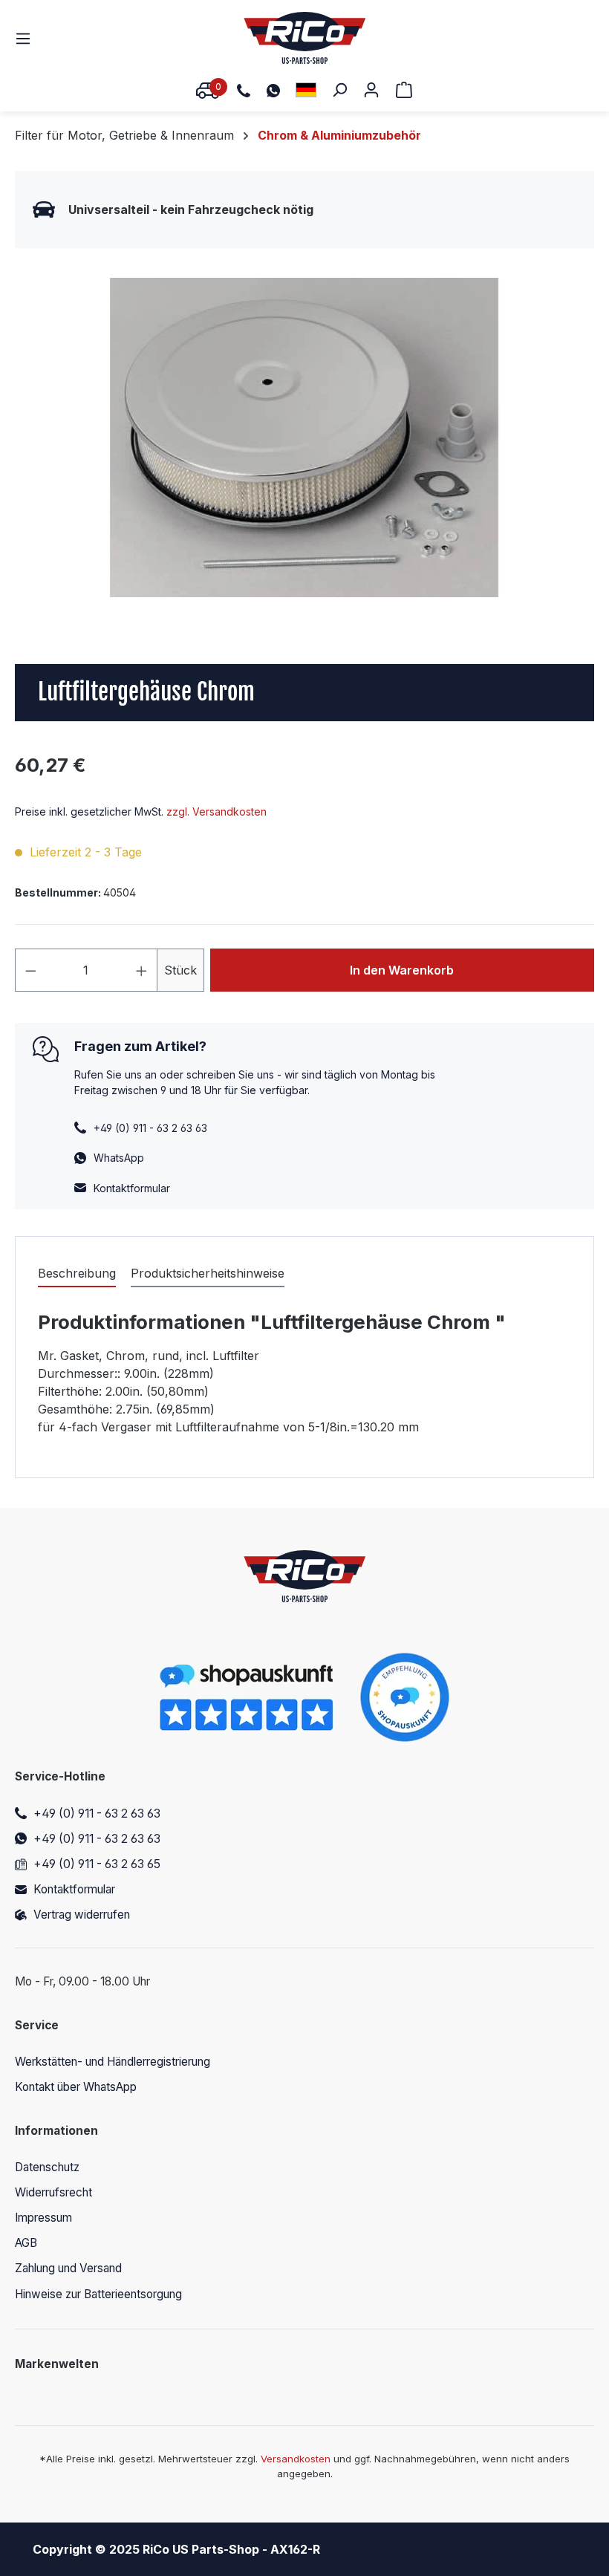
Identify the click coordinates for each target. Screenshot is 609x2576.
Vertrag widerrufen (82, 1915)
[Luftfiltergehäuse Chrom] (304, 438)
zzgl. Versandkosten (216, 811)
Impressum (43, 2218)
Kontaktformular (132, 1188)
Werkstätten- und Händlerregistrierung (113, 2062)
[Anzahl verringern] (30, 970)
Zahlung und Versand (68, 2268)
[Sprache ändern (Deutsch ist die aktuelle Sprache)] (306, 90)
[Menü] (27, 38)
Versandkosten (296, 2459)
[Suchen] (339, 89)
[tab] (77, 1274)
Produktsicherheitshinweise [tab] (208, 1273)
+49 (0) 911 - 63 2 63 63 (97, 1814)
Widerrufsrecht (53, 2192)
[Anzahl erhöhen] (142, 970)
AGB (26, 2243)
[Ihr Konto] (371, 89)
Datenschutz (47, 2167)
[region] (304, 438)
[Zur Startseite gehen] (305, 38)
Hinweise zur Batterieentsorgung (98, 2294)
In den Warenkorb (402, 970)
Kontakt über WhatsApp (76, 2087)
